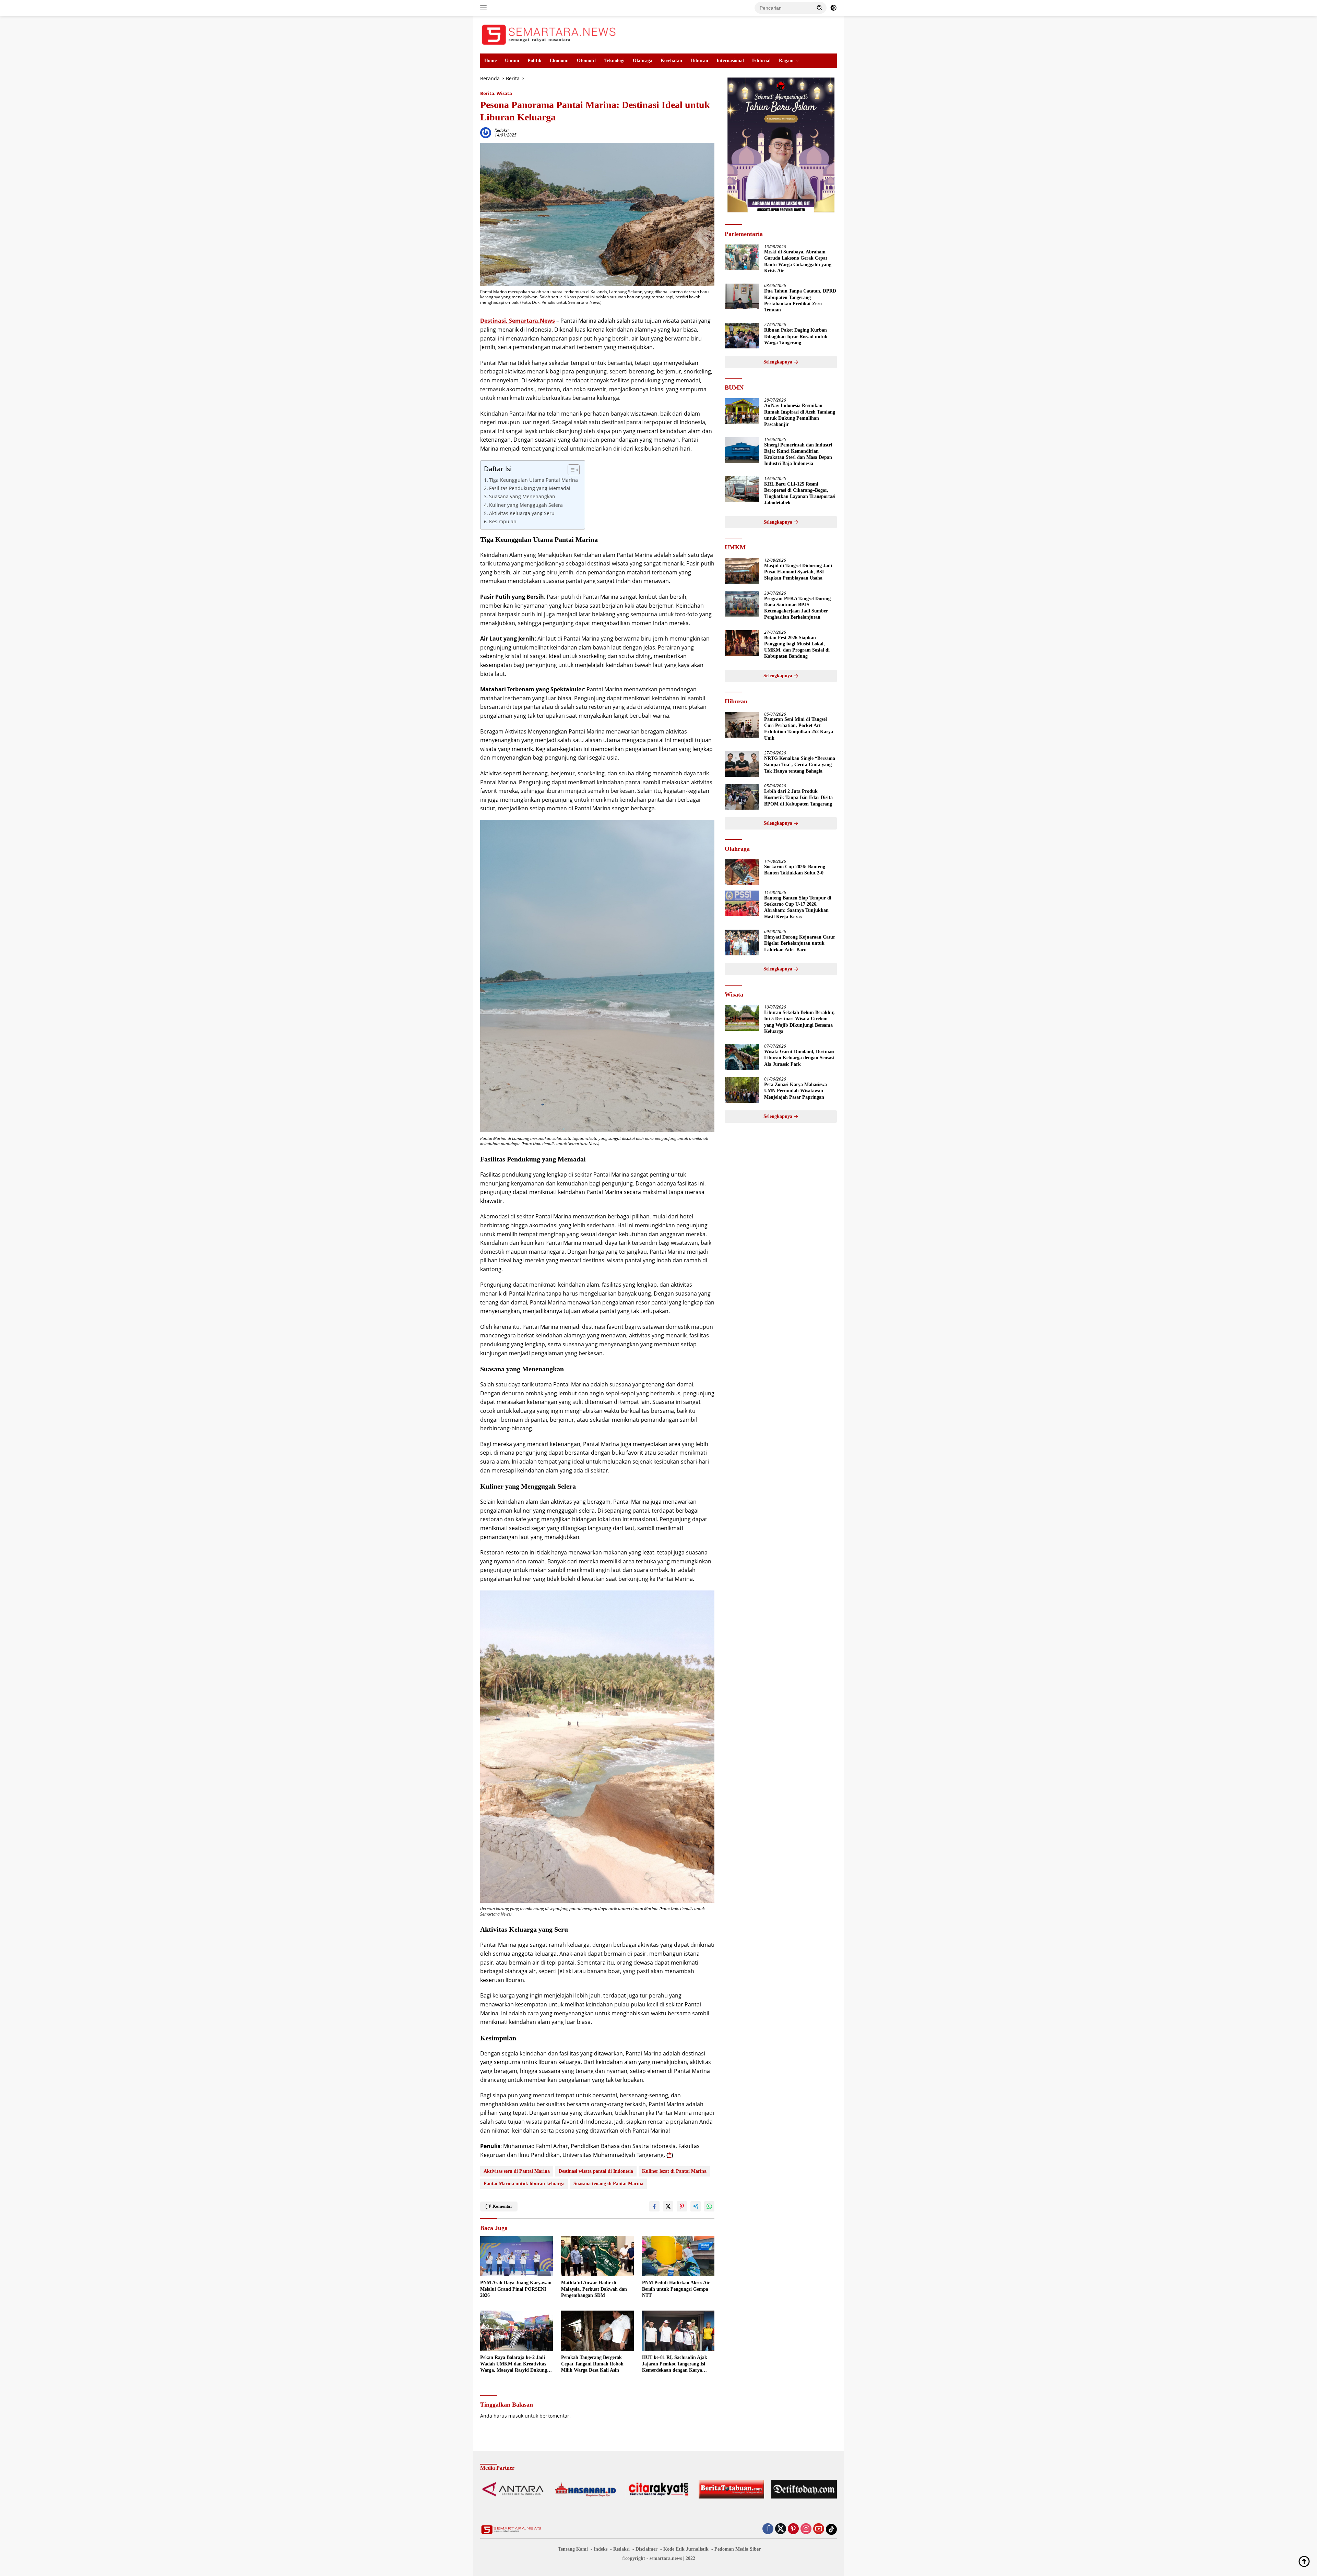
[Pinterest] (793, 2529)
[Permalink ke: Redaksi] (486, 132)
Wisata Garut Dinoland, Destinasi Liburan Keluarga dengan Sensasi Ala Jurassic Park (799, 1058)
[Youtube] (819, 2529)
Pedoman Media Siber (738, 2549)
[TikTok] (831, 2529)
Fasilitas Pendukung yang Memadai (530, 488)
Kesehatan (671, 61)
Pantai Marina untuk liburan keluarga (524, 2184)
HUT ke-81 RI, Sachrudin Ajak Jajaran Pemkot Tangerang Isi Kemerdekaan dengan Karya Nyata (675, 2364)
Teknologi (614, 61)
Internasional (730, 61)
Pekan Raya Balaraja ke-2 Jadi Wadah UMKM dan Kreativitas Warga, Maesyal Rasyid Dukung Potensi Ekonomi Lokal (514, 2364)
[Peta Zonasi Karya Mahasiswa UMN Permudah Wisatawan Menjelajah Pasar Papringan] (742, 1090)
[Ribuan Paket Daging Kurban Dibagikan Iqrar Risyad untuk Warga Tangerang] (742, 336)
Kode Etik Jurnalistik (686, 2549)
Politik (535, 61)
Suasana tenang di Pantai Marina (608, 2184)
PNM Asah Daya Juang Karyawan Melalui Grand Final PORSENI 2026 (516, 2289)
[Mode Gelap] (833, 8)
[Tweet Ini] (668, 2206)
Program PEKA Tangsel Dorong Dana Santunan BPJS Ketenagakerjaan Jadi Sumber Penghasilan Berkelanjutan (797, 608)
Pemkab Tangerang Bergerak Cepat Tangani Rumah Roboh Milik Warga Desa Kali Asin (592, 2364)
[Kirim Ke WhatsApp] (709, 2206)
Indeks (601, 2549)
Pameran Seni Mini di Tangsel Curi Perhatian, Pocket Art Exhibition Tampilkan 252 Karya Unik (799, 729)
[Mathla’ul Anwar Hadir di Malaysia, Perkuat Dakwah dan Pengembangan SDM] (597, 2256)
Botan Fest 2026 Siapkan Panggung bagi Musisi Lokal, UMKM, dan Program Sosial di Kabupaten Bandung (797, 647)
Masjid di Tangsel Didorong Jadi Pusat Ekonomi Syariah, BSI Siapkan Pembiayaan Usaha (798, 572)
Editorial (761, 61)
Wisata (504, 93)
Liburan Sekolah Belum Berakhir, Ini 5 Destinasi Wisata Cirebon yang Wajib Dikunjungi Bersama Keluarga (799, 1022)
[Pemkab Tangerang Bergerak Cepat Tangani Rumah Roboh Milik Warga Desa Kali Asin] (597, 2331)
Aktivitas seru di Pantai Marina (517, 2171)
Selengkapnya (779, 362)
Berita (487, 93)
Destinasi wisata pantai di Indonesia (596, 2171)
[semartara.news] (549, 34)
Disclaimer (646, 2549)
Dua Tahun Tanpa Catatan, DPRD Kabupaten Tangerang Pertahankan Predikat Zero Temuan (800, 301)
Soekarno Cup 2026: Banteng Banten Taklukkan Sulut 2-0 (795, 870)
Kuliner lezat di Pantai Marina (674, 2171)
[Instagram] (806, 2529)
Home (490, 61)
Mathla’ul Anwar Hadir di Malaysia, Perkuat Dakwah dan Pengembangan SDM (594, 2289)
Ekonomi (559, 61)
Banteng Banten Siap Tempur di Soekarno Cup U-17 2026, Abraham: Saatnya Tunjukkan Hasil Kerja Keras (798, 908)
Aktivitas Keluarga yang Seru (522, 513)
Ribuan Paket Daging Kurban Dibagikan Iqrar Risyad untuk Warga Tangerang (796, 337)
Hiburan (699, 61)
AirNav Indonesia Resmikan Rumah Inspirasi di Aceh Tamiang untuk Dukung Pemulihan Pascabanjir (800, 415)
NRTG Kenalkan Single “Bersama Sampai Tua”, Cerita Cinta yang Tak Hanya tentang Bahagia (800, 765)
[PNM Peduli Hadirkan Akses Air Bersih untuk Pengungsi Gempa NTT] (678, 2256)
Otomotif (586, 61)
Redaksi (502, 130)
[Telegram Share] (696, 2206)
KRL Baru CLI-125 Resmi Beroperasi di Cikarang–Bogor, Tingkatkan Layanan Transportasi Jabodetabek (800, 493)
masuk (516, 2416)
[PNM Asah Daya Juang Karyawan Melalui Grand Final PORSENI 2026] (517, 2256)
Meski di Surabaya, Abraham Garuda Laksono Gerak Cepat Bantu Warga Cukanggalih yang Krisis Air (798, 262)
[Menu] (485, 8)
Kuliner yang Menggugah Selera (526, 505)
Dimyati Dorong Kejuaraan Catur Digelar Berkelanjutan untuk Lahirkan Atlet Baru (800, 944)
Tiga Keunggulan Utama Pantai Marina (533, 480)
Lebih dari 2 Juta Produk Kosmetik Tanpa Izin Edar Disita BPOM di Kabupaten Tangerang (798, 798)
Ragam (786, 61)
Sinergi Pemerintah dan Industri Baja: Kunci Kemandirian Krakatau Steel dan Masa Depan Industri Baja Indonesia (798, 454)
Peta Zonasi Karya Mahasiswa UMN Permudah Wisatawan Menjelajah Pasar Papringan (796, 1091)
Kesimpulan (503, 521)
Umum (512, 61)
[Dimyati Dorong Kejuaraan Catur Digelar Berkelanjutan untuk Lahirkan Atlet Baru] (742, 943)
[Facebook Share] (654, 2206)
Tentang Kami (573, 2549)
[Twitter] (781, 2529)
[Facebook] (768, 2529)
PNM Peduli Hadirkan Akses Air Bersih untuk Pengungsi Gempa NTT (676, 2289)
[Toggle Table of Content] (570, 470)
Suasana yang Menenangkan (522, 496)
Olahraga (643, 61)
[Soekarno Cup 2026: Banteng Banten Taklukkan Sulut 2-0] (742, 872)
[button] (820, 8)
